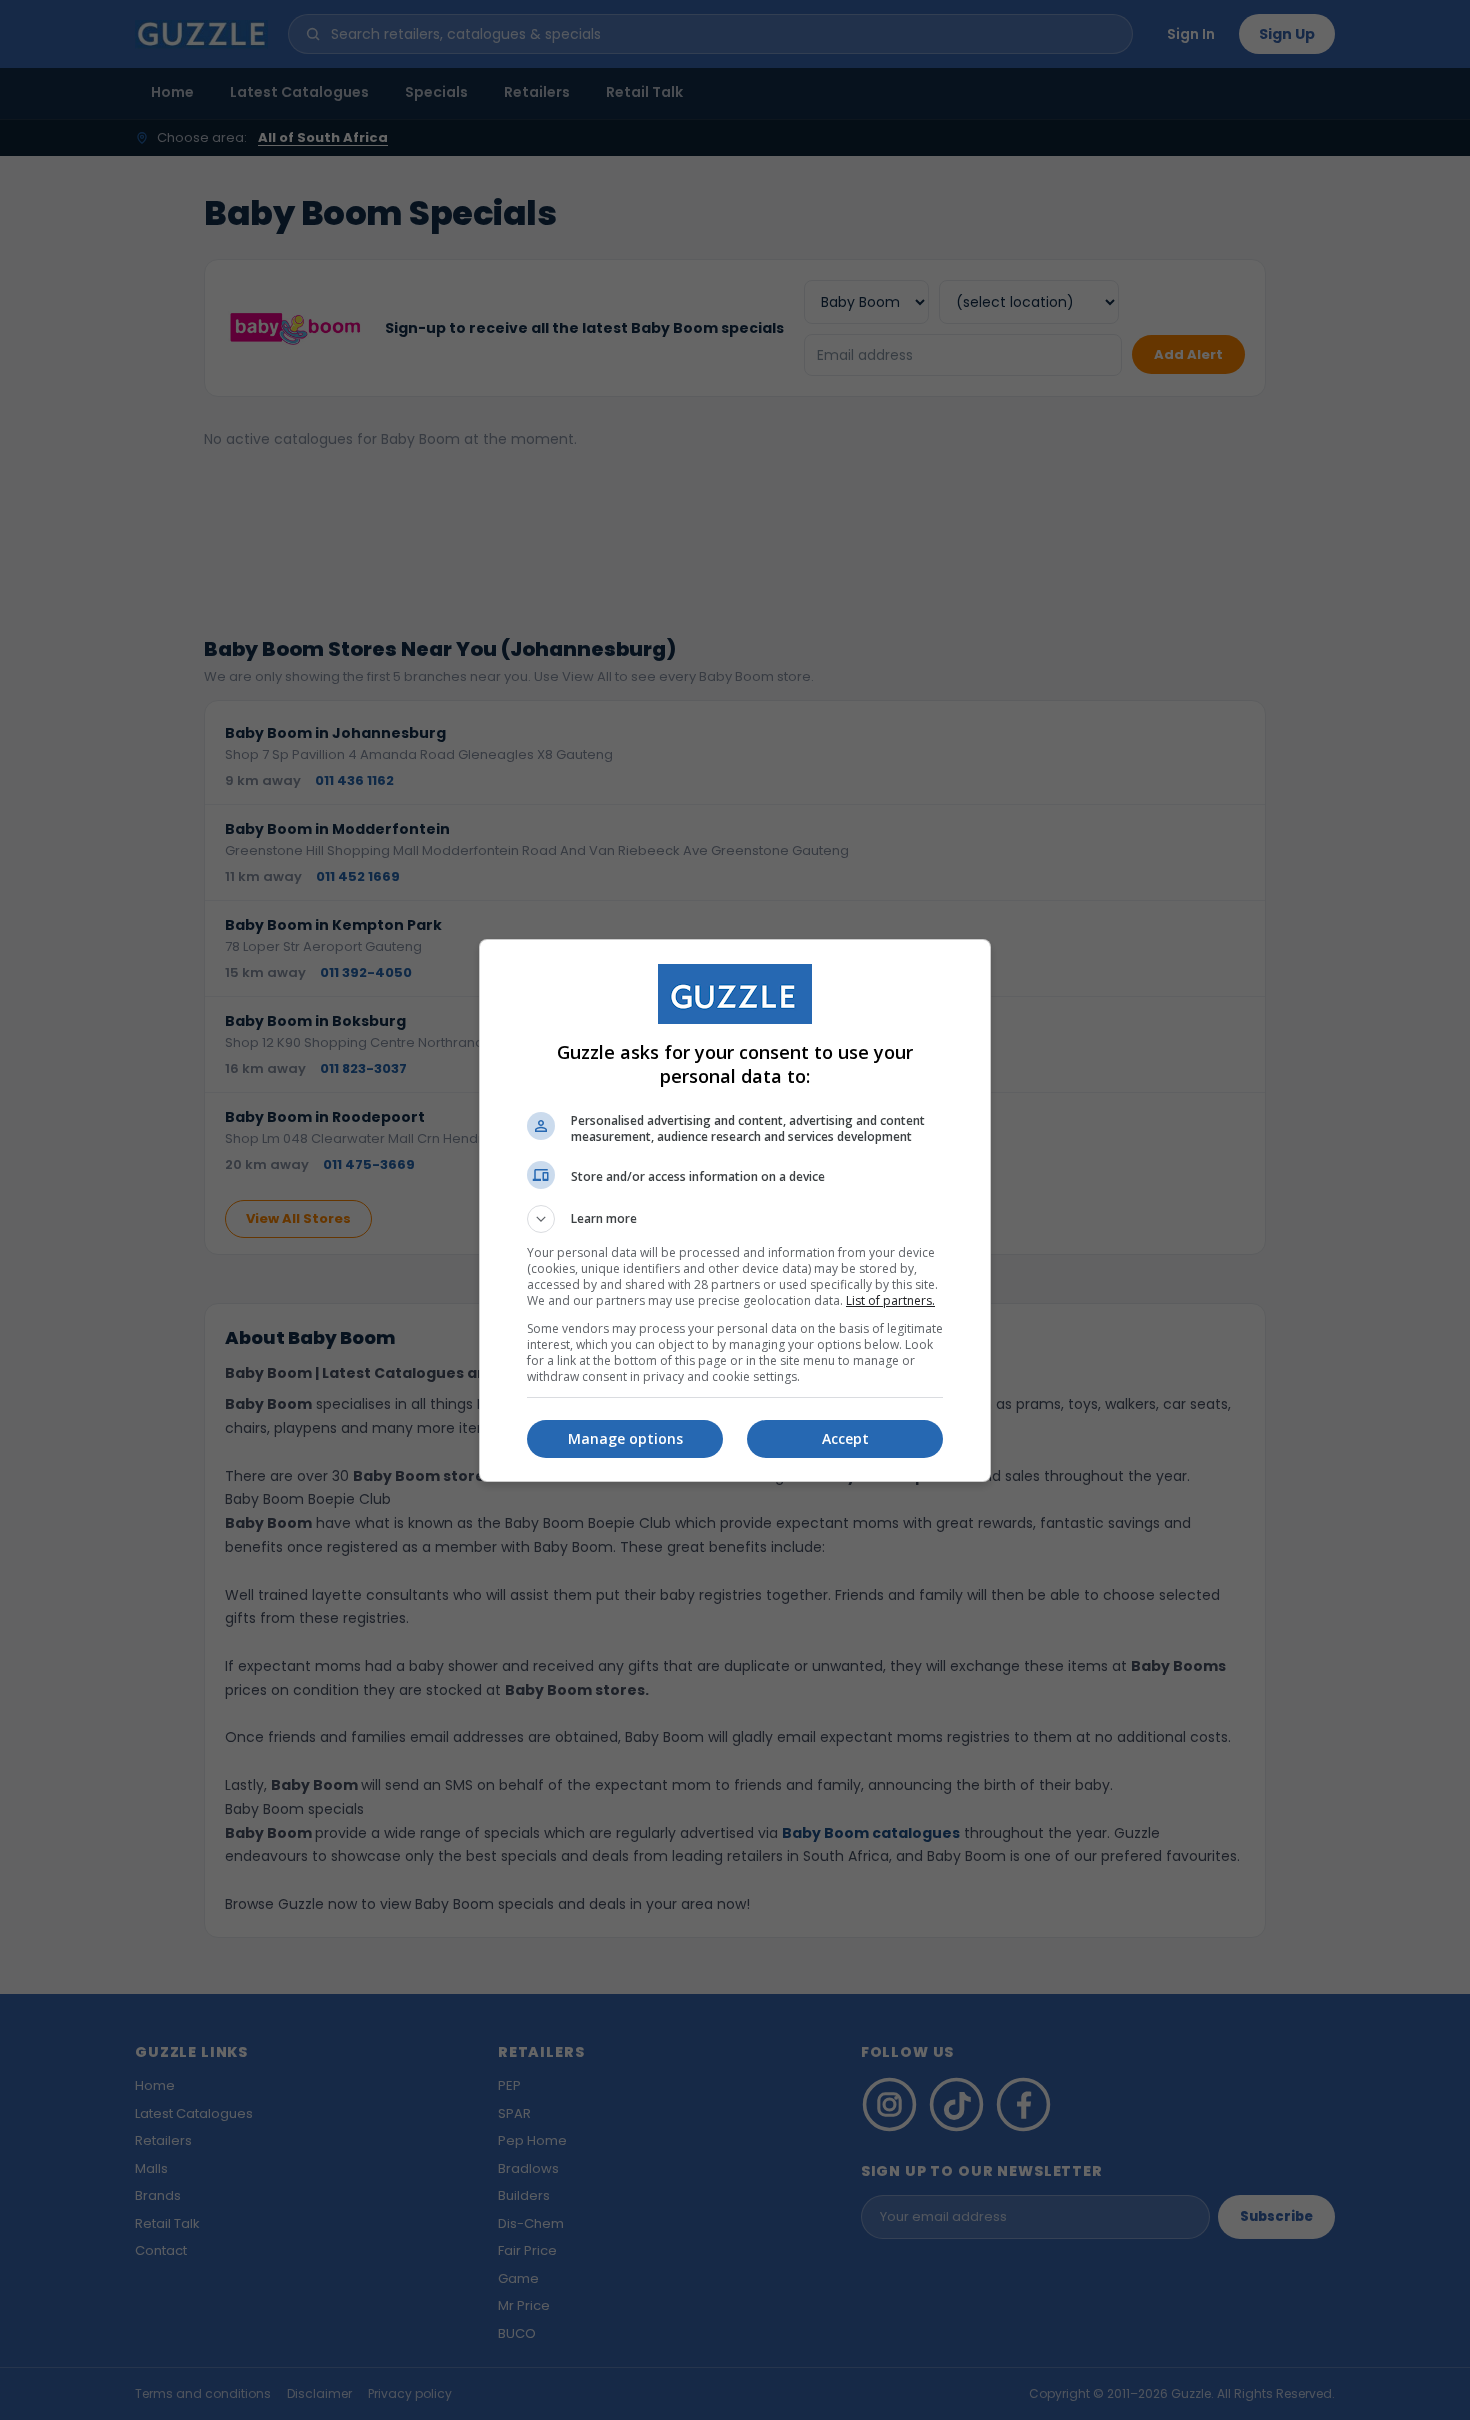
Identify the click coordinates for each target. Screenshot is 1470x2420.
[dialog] (735, 1210)
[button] (735, 1219)
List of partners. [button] (890, 1300)
